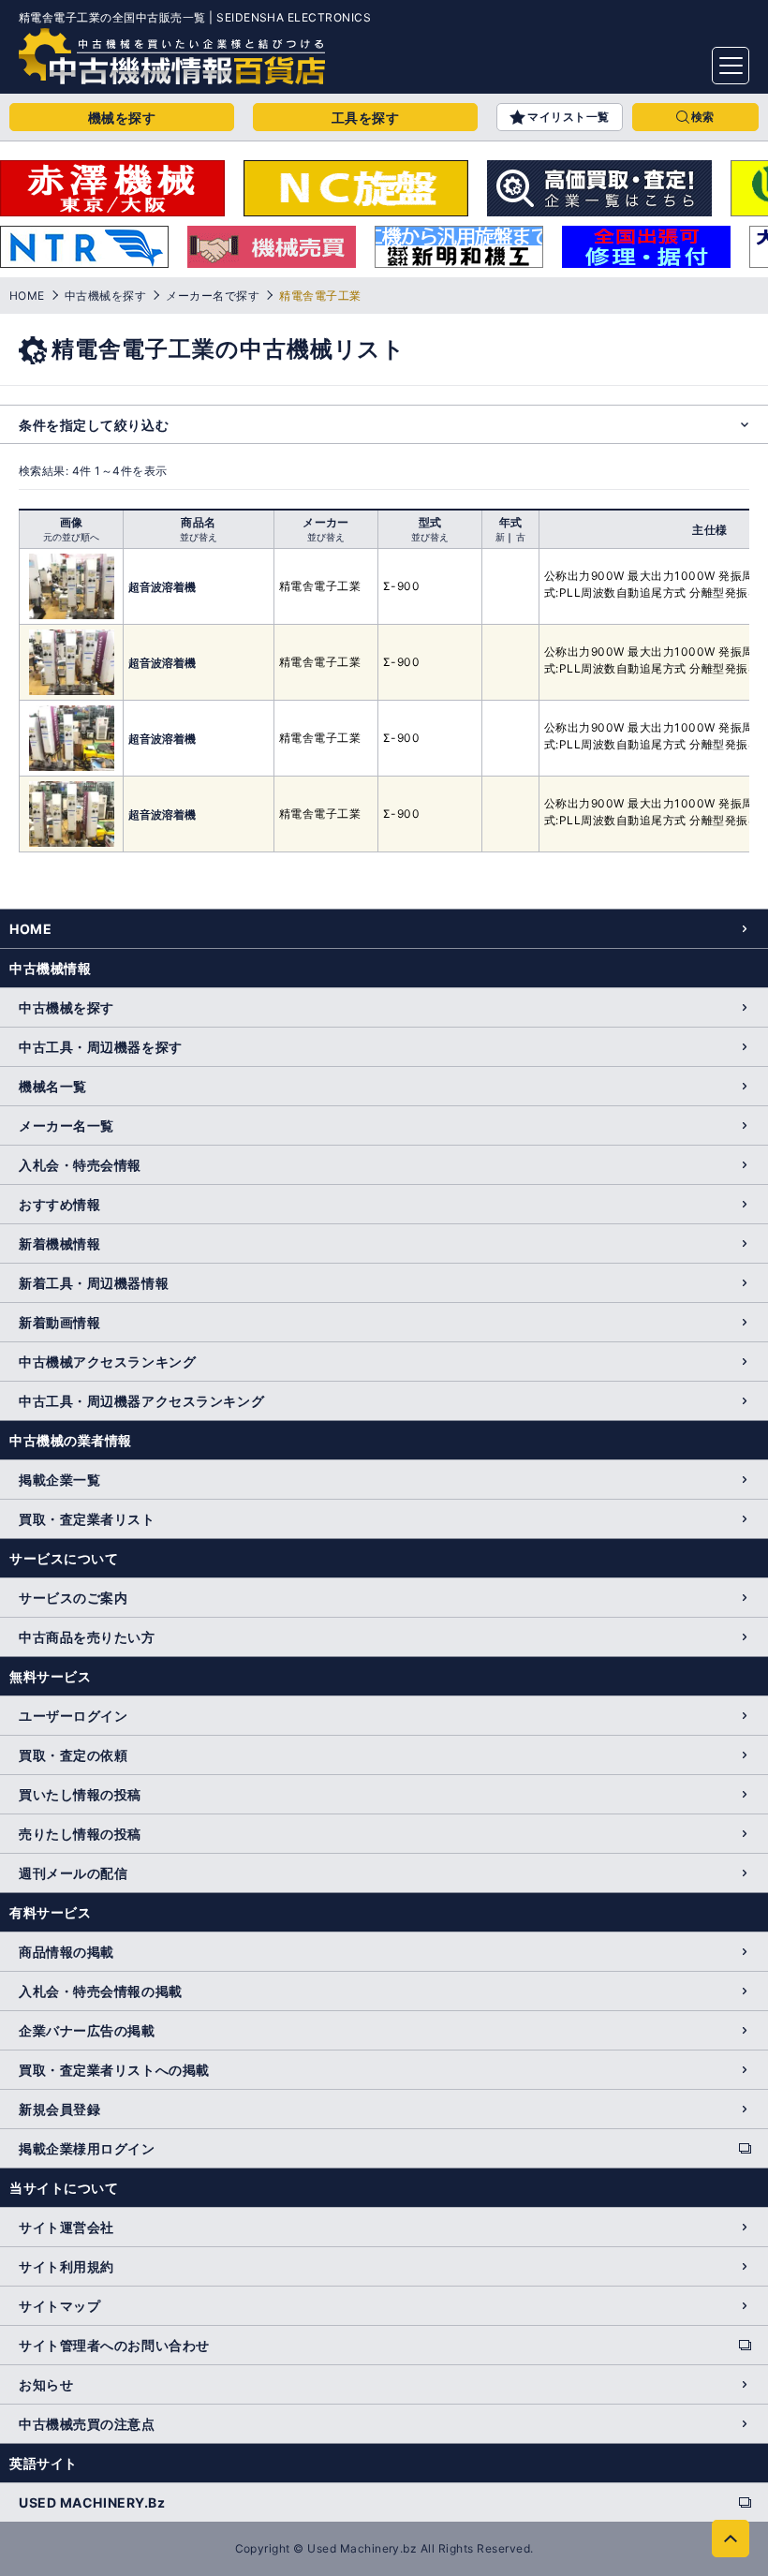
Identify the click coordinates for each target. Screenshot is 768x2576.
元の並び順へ (71, 537)
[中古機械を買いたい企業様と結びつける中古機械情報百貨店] (172, 56)
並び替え (199, 537)
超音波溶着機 (162, 587)
